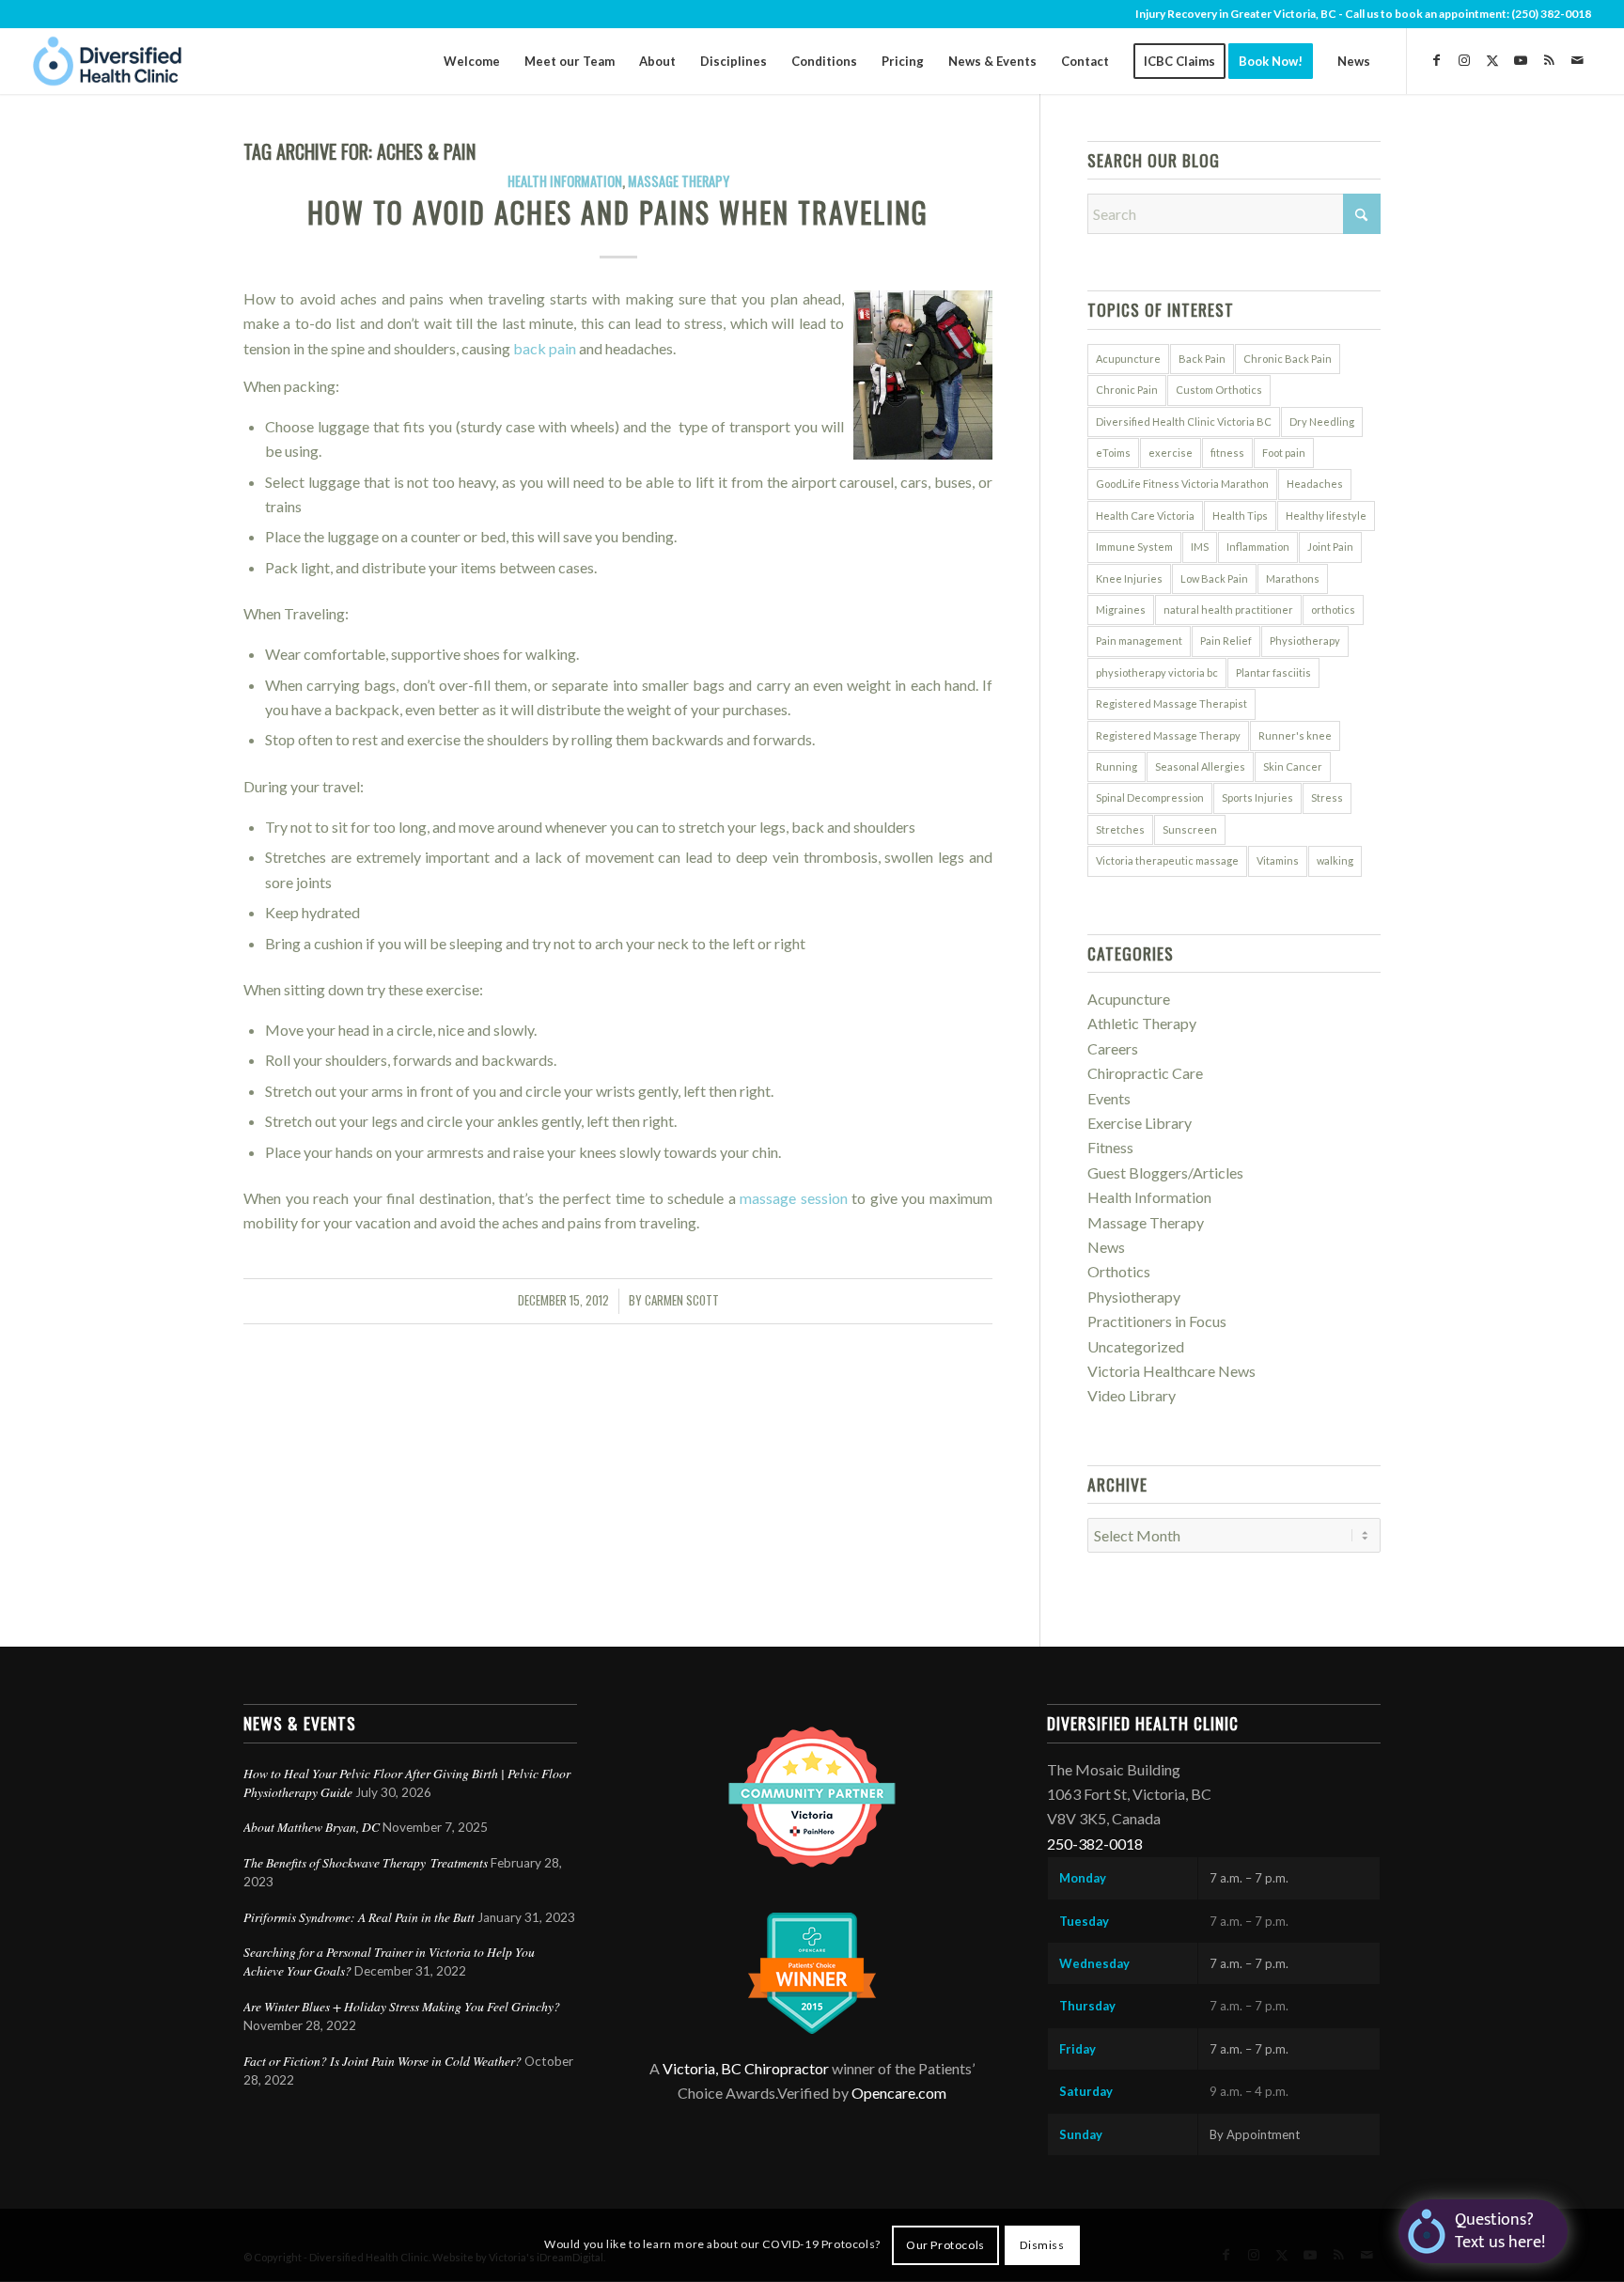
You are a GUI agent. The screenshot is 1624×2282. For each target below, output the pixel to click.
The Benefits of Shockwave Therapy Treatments (366, 1862)
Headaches (1315, 484)
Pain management (1139, 641)
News (1106, 1247)
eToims (1113, 453)
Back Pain (1202, 359)
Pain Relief (1226, 641)
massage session (794, 1198)
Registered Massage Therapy (1168, 735)
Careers (1113, 1048)
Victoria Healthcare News (1171, 1371)
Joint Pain (1330, 547)
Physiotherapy (1305, 641)
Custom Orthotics (1219, 390)
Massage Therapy (679, 181)
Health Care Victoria (1145, 516)
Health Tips (1240, 516)
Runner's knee (1295, 735)
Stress (1327, 797)
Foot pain (1284, 453)
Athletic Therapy (1142, 1023)
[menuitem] (472, 61)
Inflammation (1258, 547)
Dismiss (1042, 2245)
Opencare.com (899, 2093)
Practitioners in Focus (1157, 1321)
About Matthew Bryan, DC (312, 1827)
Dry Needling (1322, 422)
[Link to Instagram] (1464, 60)
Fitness (1110, 1147)
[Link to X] (1492, 60)
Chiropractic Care (1145, 1073)
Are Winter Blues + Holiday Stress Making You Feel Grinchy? (404, 2006)
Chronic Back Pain (1288, 359)
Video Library (1132, 1395)
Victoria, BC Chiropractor (746, 2068)
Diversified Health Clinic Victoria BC (1184, 422)
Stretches (1120, 829)
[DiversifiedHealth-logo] (108, 61)
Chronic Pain (1127, 390)
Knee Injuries (1129, 578)
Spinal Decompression (1150, 797)
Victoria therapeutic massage (1167, 860)
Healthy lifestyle (1326, 516)
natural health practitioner (1228, 610)
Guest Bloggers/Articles (1165, 1172)
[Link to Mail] (1577, 60)
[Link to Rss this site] (1549, 60)
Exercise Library (1140, 1123)
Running (1116, 766)
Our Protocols (945, 2245)
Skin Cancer (1293, 766)
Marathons (1293, 578)
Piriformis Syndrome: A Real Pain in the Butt (359, 1917)
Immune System (1134, 547)
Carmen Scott (682, 1300)
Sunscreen (1190, 829)
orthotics (1333, 610)
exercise (1171, 453)
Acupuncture (1128, 359)
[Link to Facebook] (1436, 60)
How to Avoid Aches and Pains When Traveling (618, 212)
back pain (545, 348)
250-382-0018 (1095, 1844)
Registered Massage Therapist (1171, 703)
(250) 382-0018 (1551, 14)
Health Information (565, 181)
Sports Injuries (1257, 797)
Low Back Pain (1214, 578)
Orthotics (1119, 1271)
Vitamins (1278, 860)
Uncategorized (1136, 1346)
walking (1335, 860)
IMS (1200, 547)
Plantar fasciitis (1273, 672)
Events (1109, 1098)
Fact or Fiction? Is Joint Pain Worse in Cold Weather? (383, 2061)
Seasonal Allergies (1200, 766)
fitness (1227, 453)
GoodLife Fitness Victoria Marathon (1182, 484)
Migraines (1121, 610)
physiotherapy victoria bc (1157, 672)
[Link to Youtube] (1521, 60)
